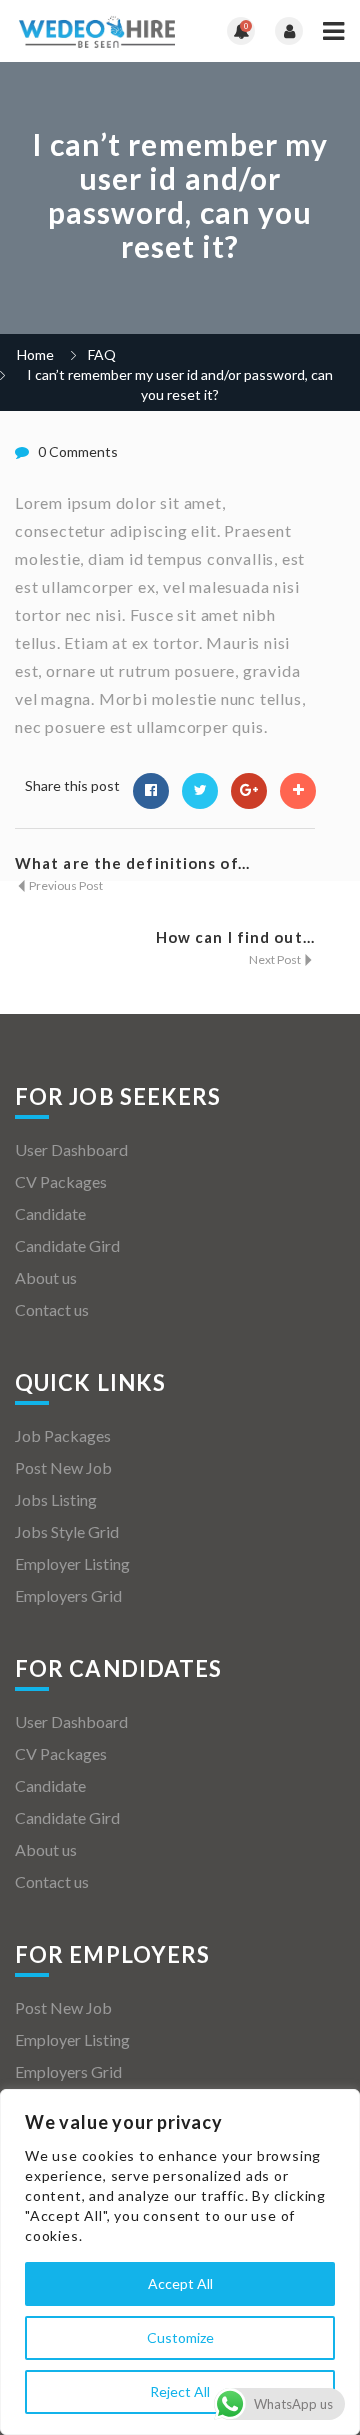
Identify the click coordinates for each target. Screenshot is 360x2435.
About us (46, 1277)
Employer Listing (72, 1563)
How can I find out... (235, 937)
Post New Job (63, 1467)
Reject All (180, 2391)
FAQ (102, 354)
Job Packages (63, 1435)
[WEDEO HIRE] (97, 31)
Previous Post (65, 885)
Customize (180, 2337)
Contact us (52, 1309)
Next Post (276, 959)
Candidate (50, 1213)
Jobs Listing (56, 1499)
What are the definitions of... (132, 863)
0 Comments (78, 451)
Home (35, 354)
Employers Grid (68, 1595)
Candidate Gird (67, 1245)
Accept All (180, 2283)
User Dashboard (71, 1149)
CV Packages (61, 1181)
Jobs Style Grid (67, 1531)
